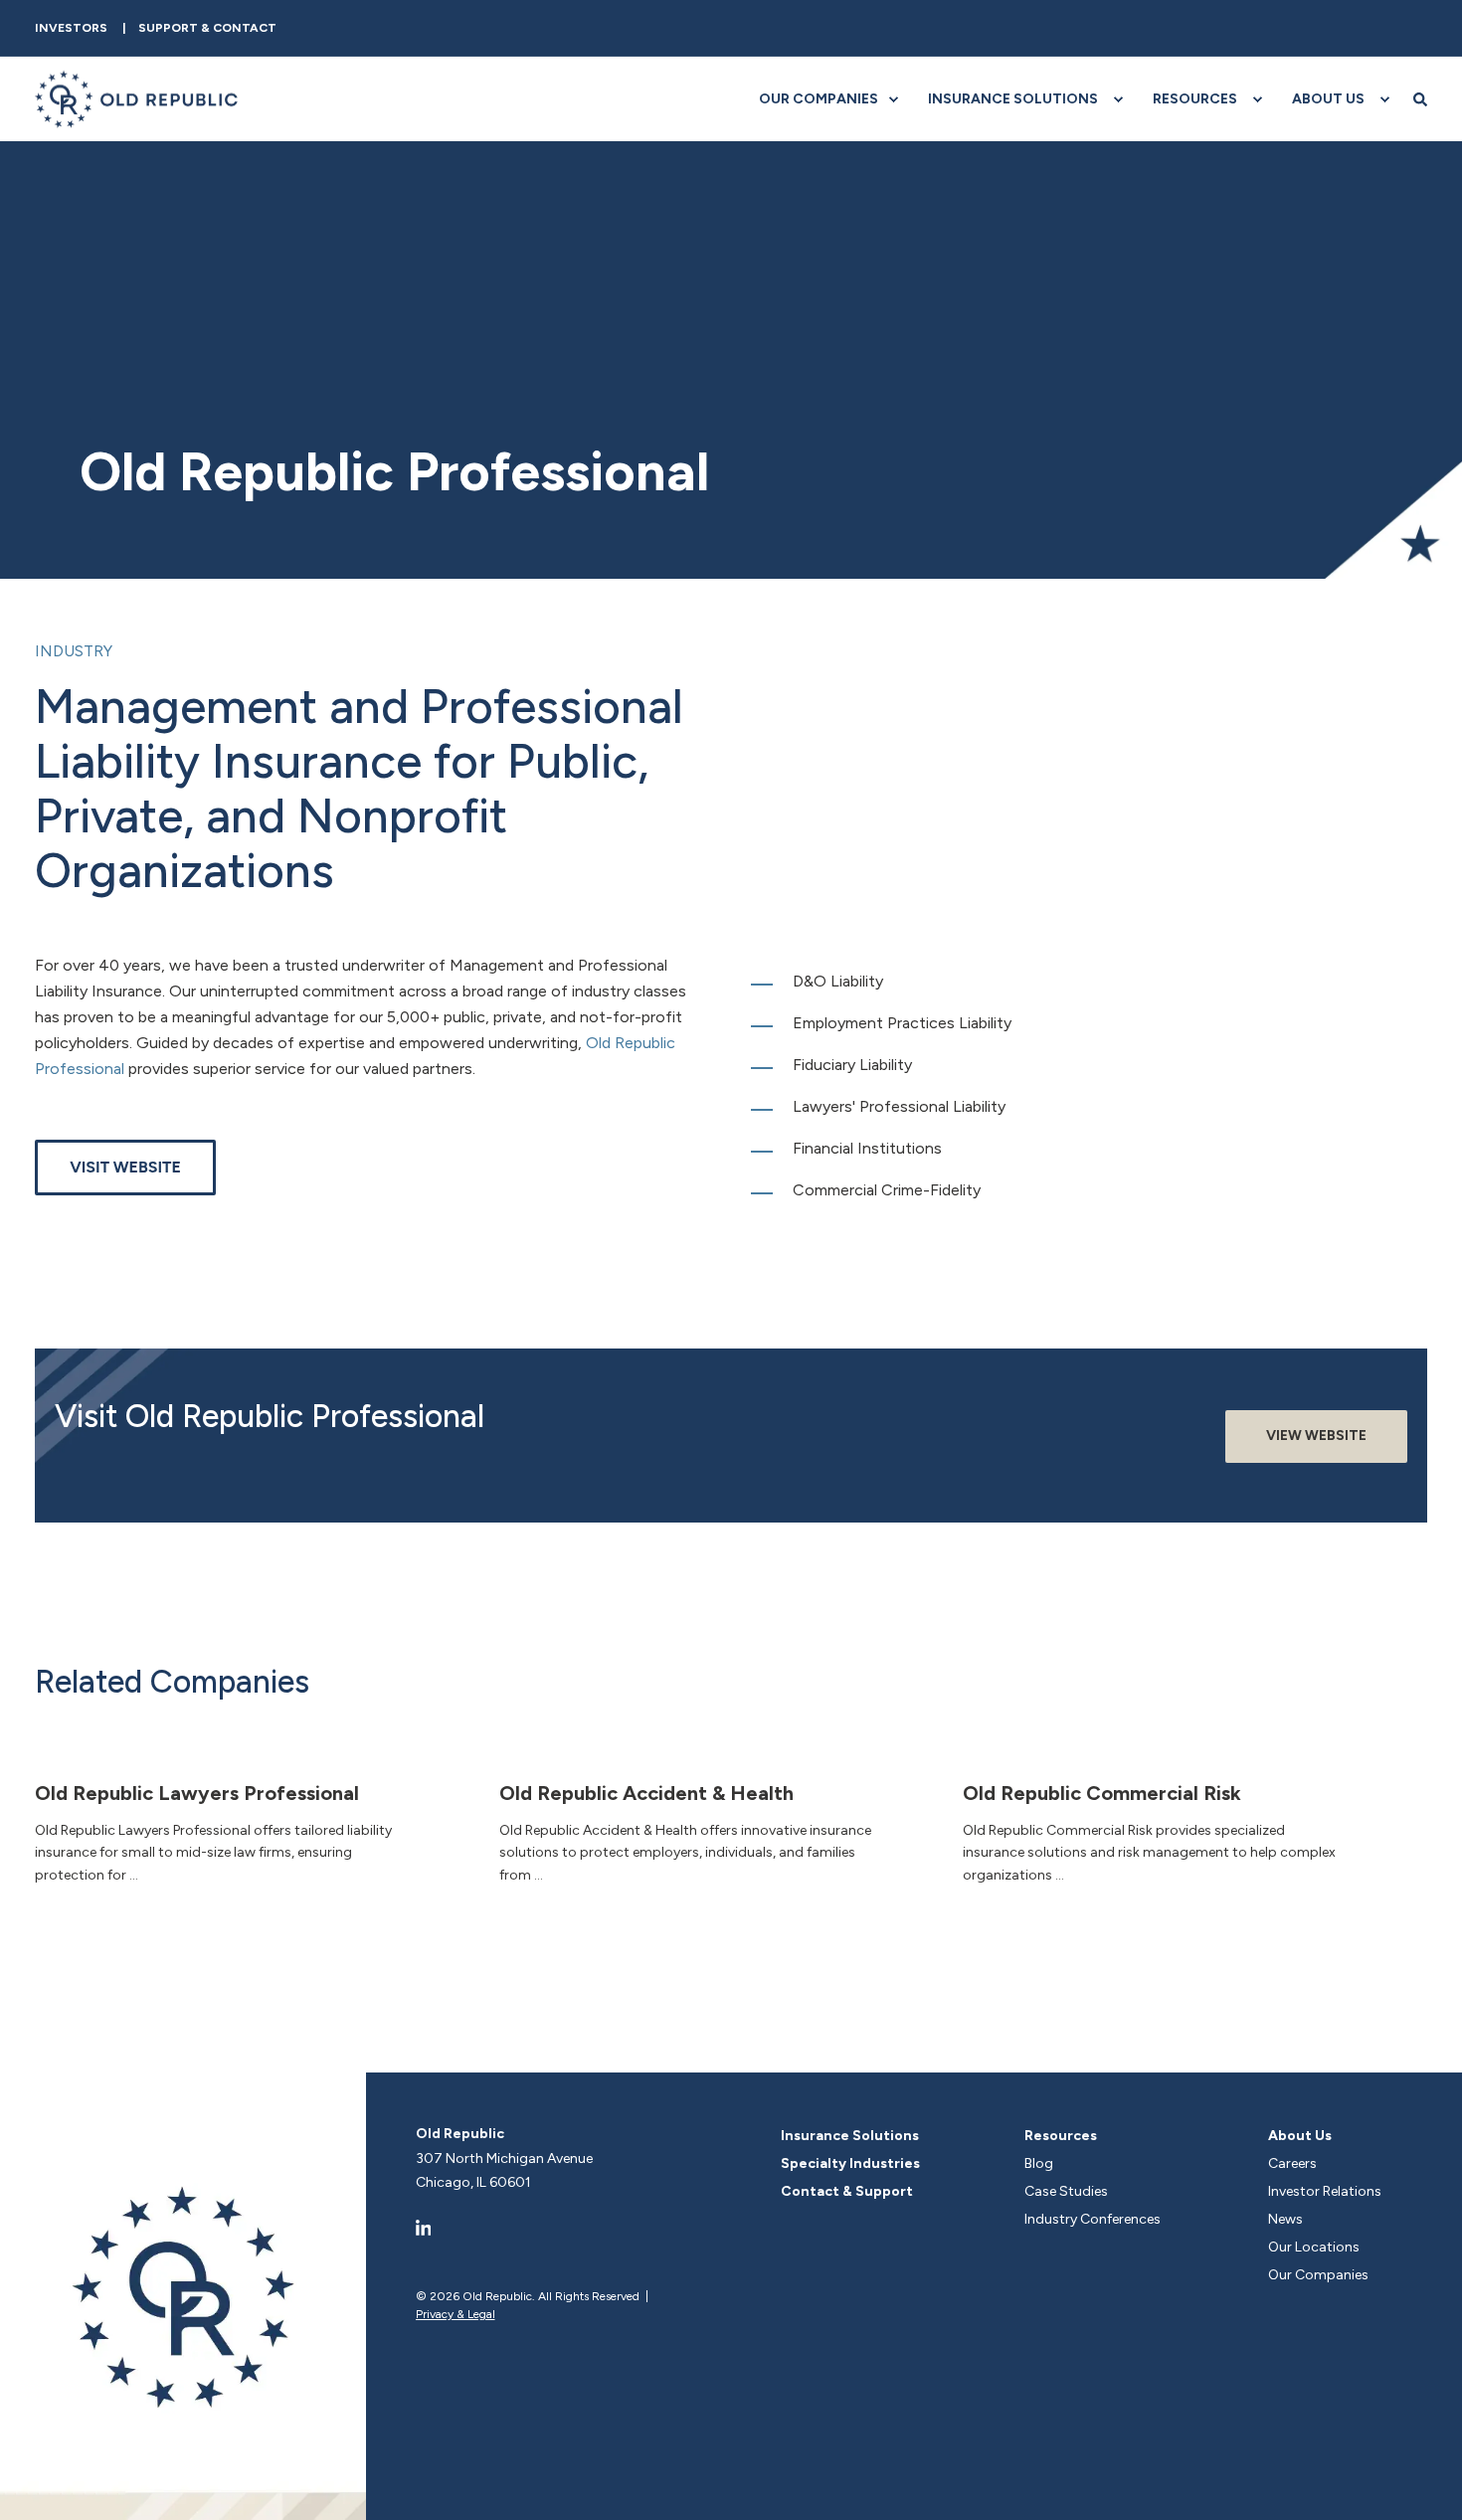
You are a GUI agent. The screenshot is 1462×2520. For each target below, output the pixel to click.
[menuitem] (71, 28)
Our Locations (1314, 2247)
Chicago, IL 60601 (473, 2182)
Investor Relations (1325, 2191)
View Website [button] (1316, 1436)
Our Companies (1318, 2275)
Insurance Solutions (850, 2136)
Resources (1061, 2136)
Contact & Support (847, 2191)
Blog (1039, 2163)
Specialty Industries (850, 2163)
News (1285, 2219)
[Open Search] (1420, 99)
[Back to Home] (137, 99)
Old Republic (460, 2134)
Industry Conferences (1093, 2219)
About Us (1300, 2136)
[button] (1427, 2485)
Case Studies (1066, 2191)
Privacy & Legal (456, 2314)
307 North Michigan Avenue (504, 2159)
